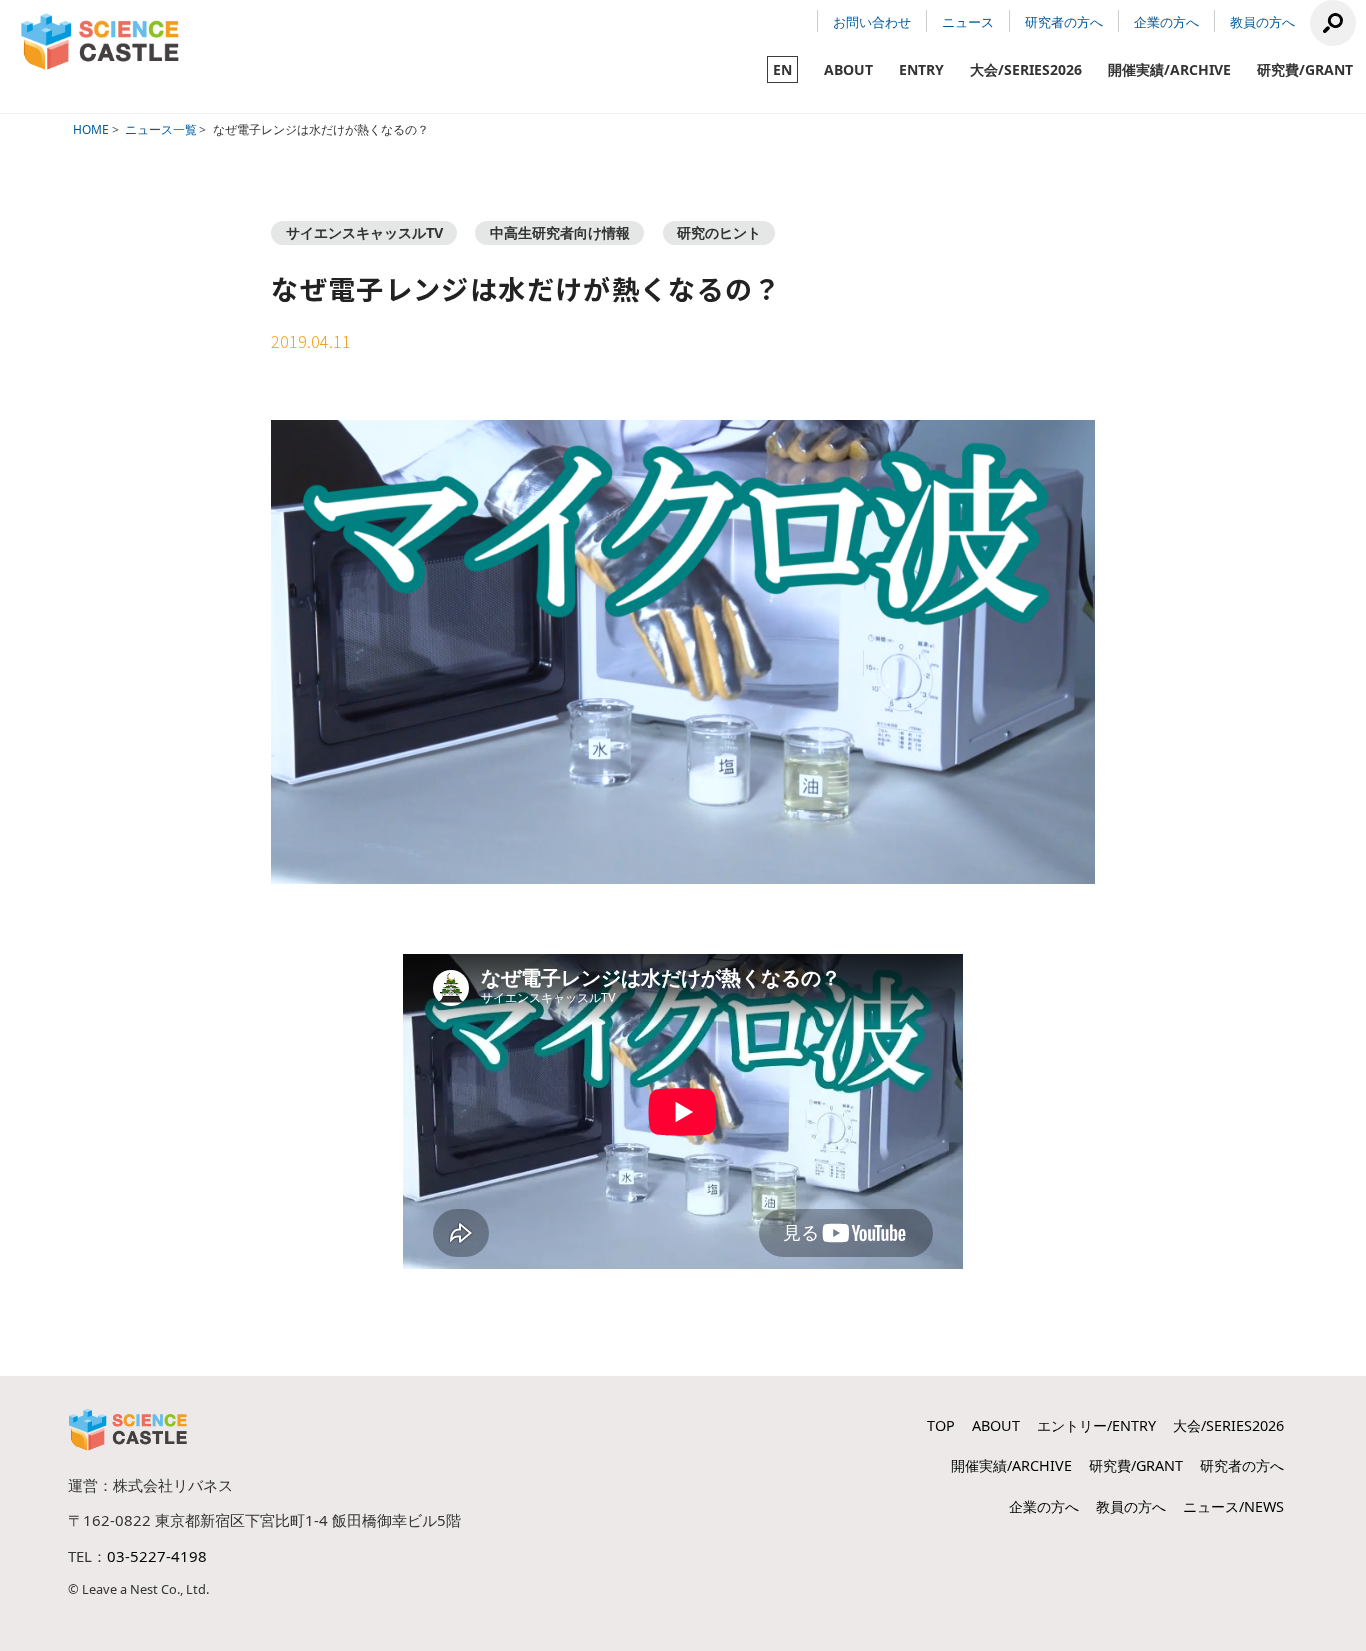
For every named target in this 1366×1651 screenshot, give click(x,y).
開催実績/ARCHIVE (1169, 69)
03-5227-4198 (157, 1556)
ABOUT (848, 69)
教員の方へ (1262, 22)
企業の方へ (1166, 22)
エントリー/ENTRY (1096, 1425)
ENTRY (921, 69)
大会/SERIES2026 (1026, 69)
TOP (941, 1425)
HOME (91, 129)
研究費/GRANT (1305, 69)
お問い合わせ (872, 22)
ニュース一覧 (161, 129)
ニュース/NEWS (1233, 1506)
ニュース (968, 22)
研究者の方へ (1064, 22)
